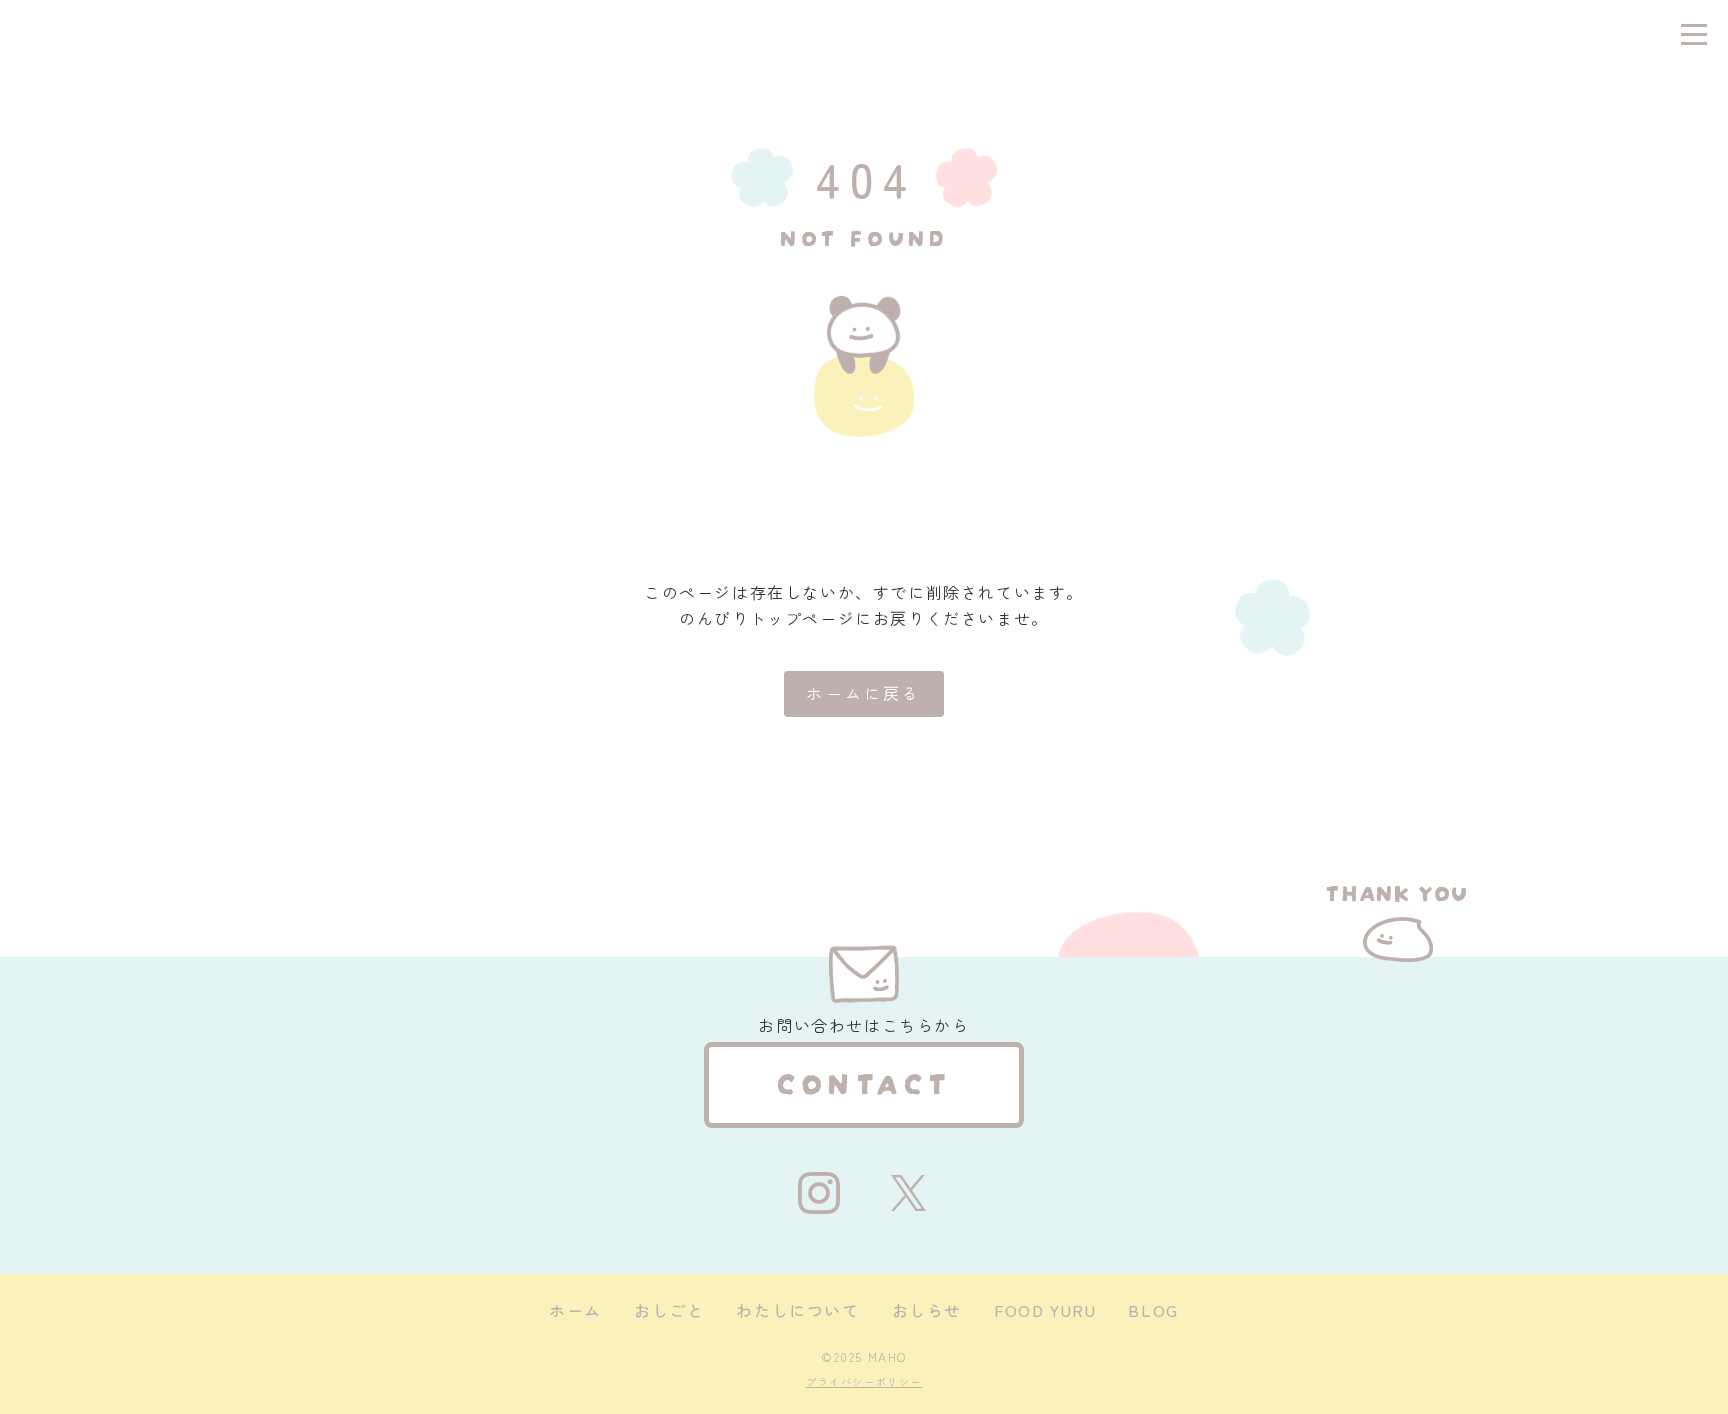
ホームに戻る (863, 693)
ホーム (575, 1310)
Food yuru (1045, 1310)
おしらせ (927, 1310)
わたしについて (797, 1310)
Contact (864, 1080)
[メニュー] (1694, 34)
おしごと (669, 1310)
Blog (1153, 1310)
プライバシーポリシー (864, 1381)
